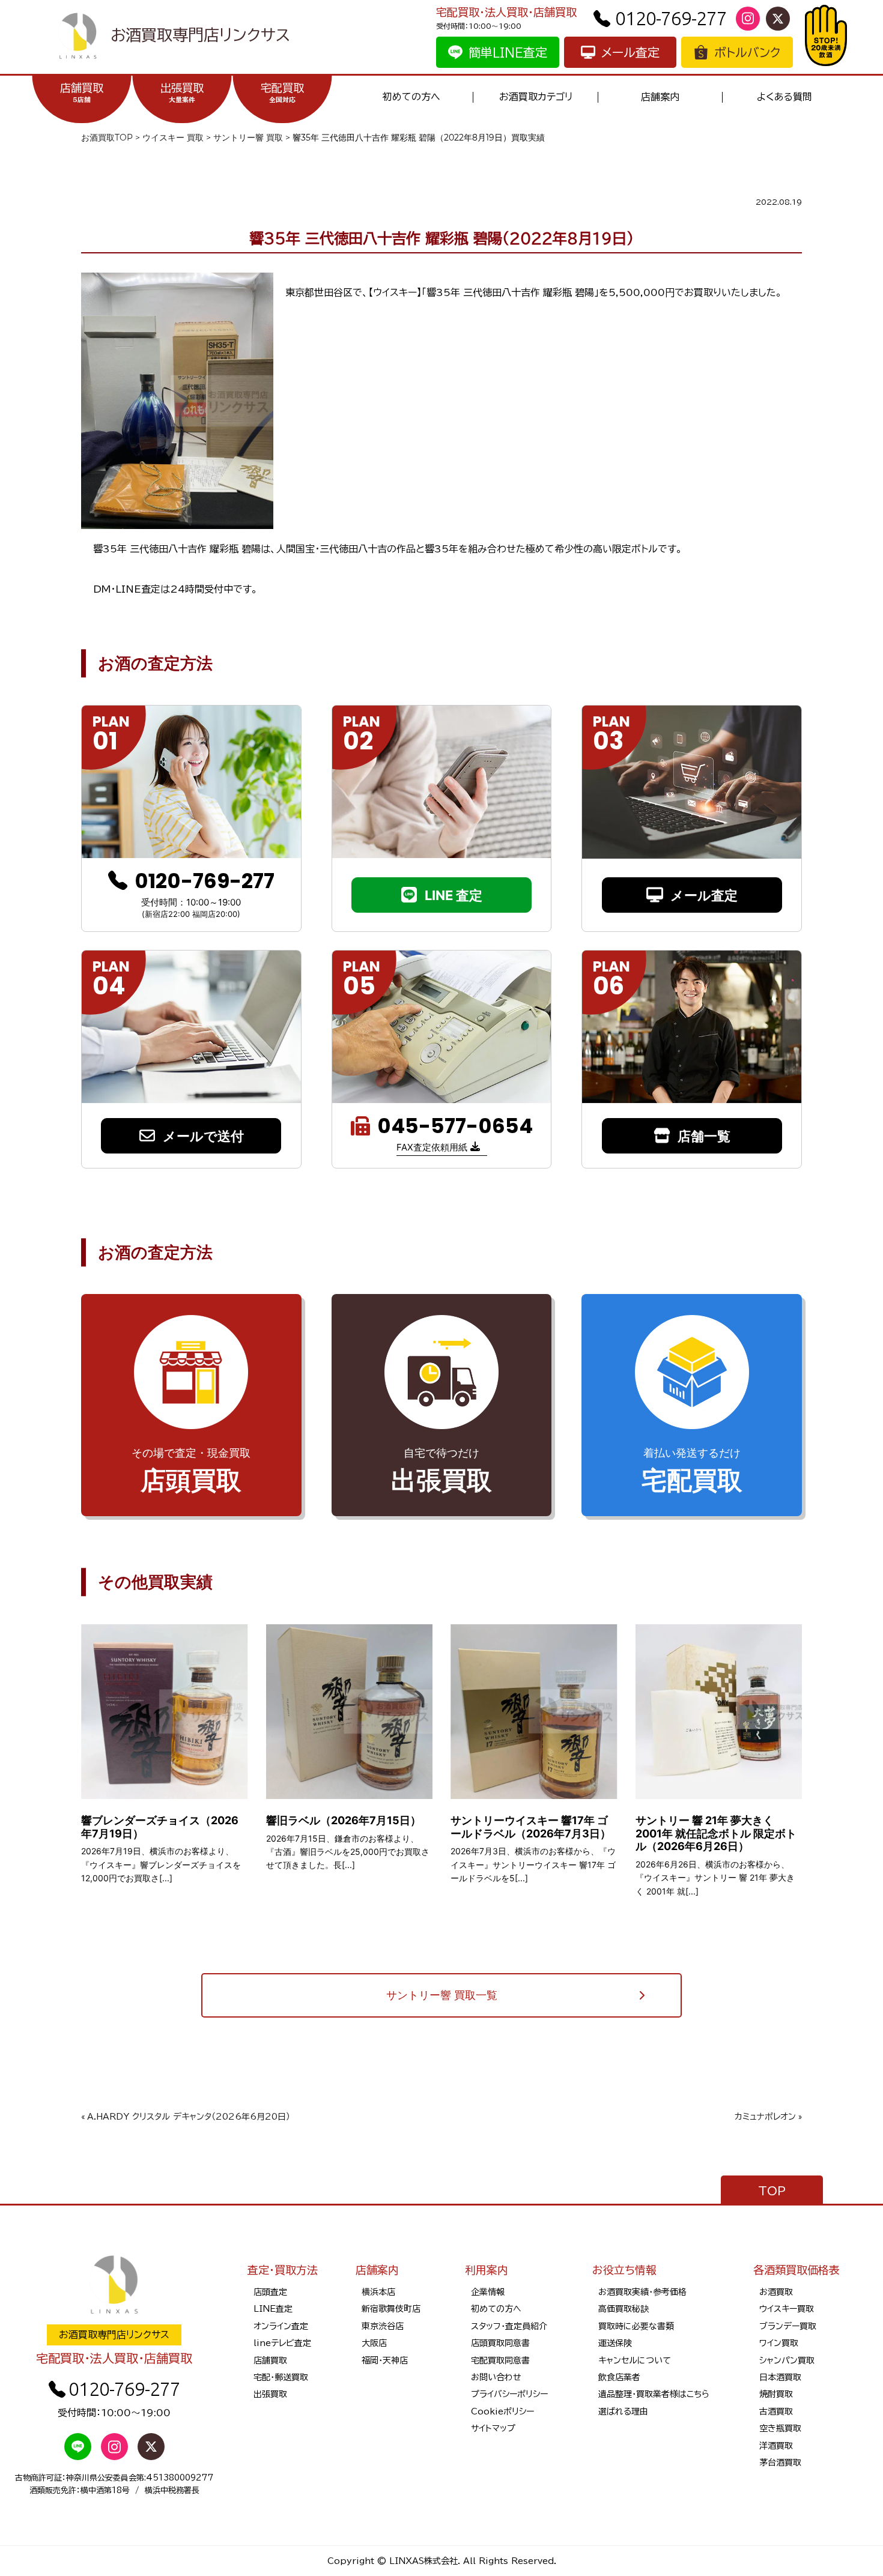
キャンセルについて (635, 2360)
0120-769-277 (671, 18)
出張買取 (182, 92)
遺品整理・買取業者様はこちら (654, 2394)
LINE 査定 (454, 895)
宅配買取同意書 (500, 2360)
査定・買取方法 (283, 2270)
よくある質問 (784, 97)
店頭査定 (270, 2292)
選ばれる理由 (623, 2411)
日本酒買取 (780, 2377)
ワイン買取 (779, 2343)
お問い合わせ (496, 2377)
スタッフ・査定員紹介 (509, 2326)
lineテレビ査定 (282, 2343)
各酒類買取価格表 (797, 2270)
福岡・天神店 (385, 2360)
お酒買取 (776, 2292)
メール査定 (630, 52)
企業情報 (488, 2292)
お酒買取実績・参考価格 (642, 2292)
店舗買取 (82, 92)
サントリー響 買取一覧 (442, 1995)
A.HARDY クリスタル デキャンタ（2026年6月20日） (189, 2117)
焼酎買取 (776, 2394)
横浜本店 (378, 2292)
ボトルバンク (747, 52)
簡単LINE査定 (508, 52)
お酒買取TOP (107, 138)
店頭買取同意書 (500, 2343)
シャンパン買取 (787, 2360)
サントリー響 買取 (248, 138)
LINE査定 (273, 2309)
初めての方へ (411, 97)
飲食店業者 (619, 2377)
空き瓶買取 (780, 2428)
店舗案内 (660, 97)
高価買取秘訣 (624, 2309)
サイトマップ (493, 2428)
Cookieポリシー (502, 2411)
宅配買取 (282, 92)
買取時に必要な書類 (636, 2326)
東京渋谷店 (383, 2326)
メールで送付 (203, 1136)
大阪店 (374, 2343)
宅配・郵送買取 (281, 2377)
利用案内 (487, 2270)
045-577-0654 (455, 1126)
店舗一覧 (704, 1136)
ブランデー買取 (788, 2326)
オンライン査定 (281, 2326)
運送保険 (615, 2343)
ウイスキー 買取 (173, 138)
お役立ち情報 (624, 2270)
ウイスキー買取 (787, 2309)
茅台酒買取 (780, 2463)
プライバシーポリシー (509, 2394)
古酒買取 (776, 2411)
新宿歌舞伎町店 (391, 2309)
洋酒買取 (776, 2446)
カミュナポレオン (765, 2117)
